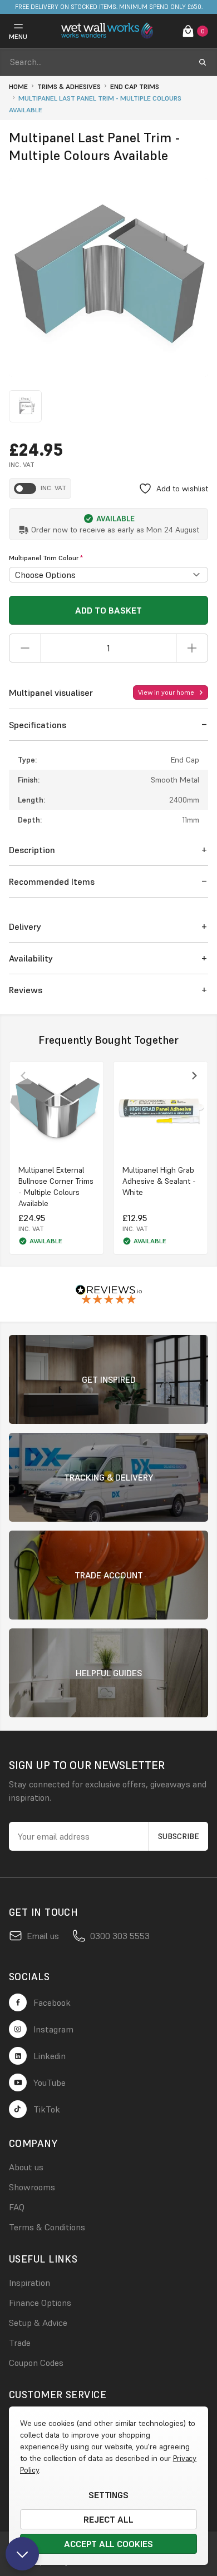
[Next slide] (194, 1075)
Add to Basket (108, 610)
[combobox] (98, 62)
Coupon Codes (36, 2363)
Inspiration (29, 2283)
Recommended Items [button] (52, 881)
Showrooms (32, 2187)
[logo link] (108, 31)
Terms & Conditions (47, 2227)
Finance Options (40, 2303)
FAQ (17, 2207)
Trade (20, 2343)
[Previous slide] (23, 1075)
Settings (109, 2495)
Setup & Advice (38, 2323)
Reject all (108, 2519)
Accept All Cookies (108, 2544)
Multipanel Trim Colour (46, 558)
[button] (108, 725)
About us (26, 2167)
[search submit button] (203, 62)
